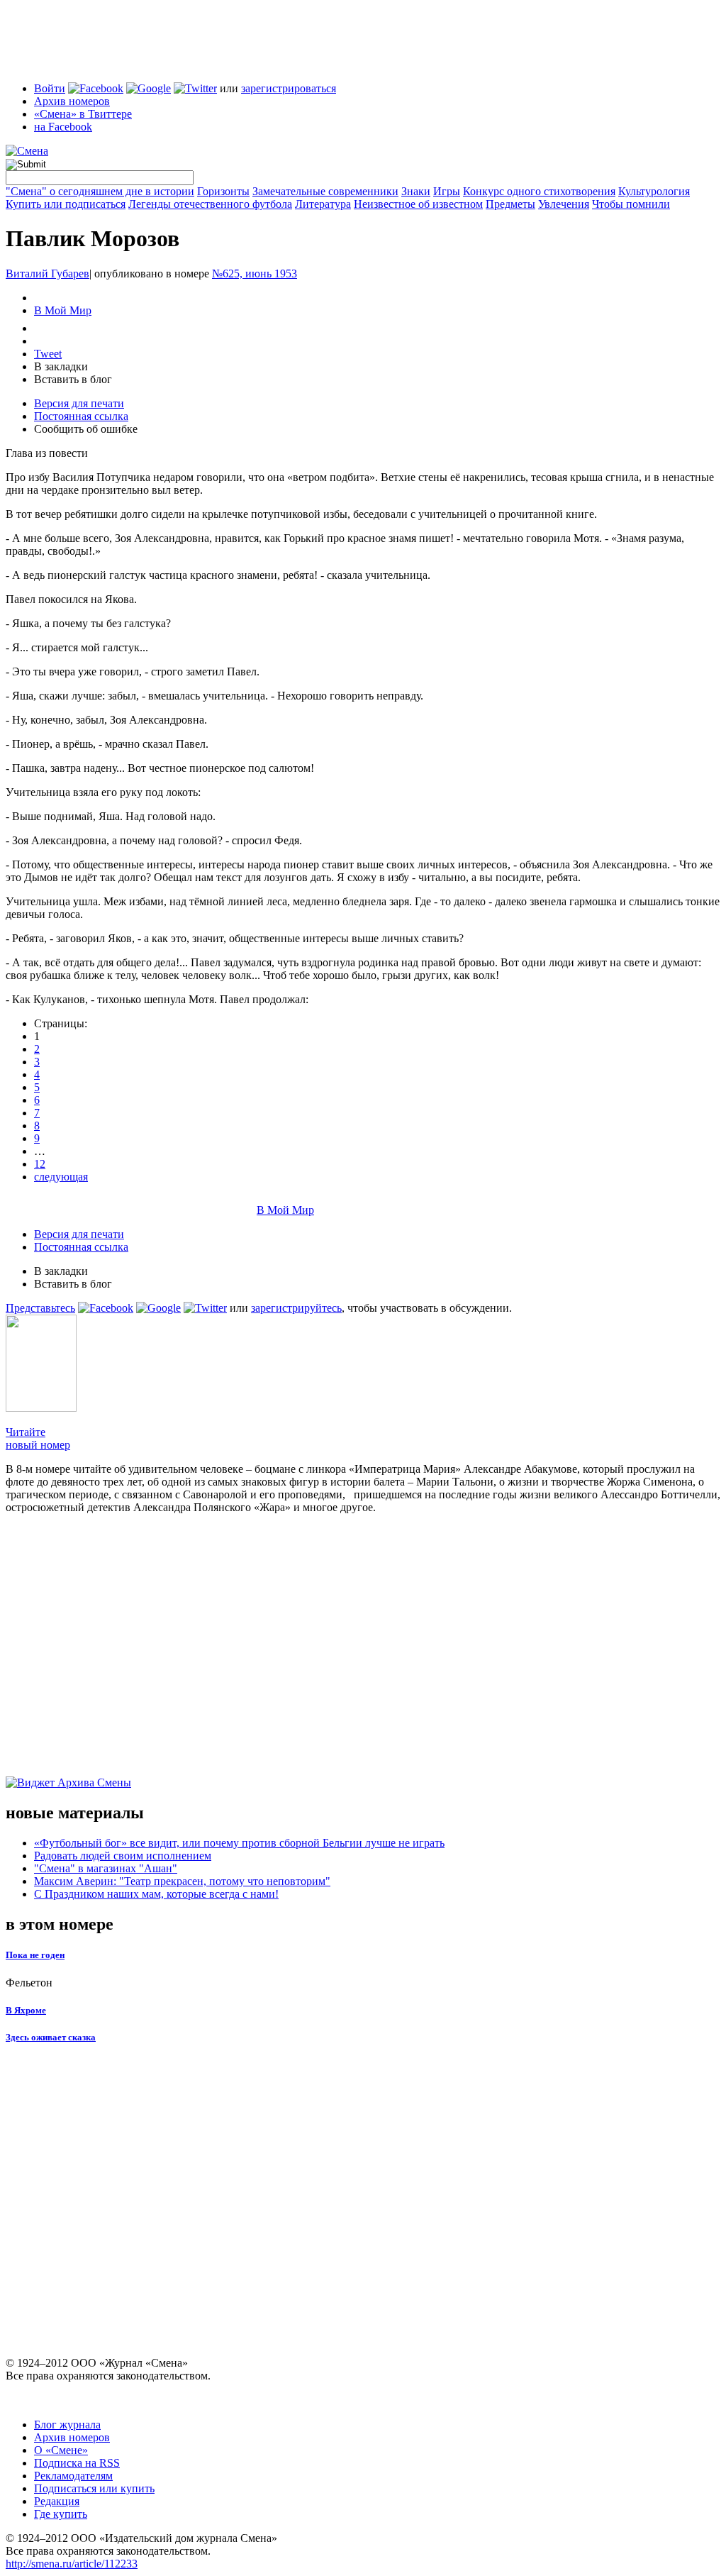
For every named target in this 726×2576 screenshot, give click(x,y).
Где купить (61, 2514)
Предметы (510, 204)
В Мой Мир (63, 310)
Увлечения (564, 204)
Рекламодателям (73, 2476)
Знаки (416, 191)
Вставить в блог (73, 379)
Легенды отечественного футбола (210, 204)
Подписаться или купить (94, 2488)
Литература (323, 204)
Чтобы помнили (631, 204)
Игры (447, 191)
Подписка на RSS (77, 2463)
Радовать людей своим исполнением (123, 1856)
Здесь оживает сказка (51, 2037)
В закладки (61, 366)
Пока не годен (35, 1955)
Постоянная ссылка (81, 416)
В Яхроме (26, 2010)
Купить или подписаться (66, 204)
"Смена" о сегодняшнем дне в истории (100, 191)
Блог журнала (67, 2425)
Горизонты (223, 191)
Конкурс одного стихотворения (539, 191)
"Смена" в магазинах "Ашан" (106, 1868)
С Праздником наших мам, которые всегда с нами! (156, 1894)
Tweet (48, 354)
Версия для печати (79, 403)
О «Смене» (61, 2450)
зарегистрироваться (289, 88)
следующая (61, 1177)
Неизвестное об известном (418, 204)
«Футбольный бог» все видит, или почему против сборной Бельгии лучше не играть (239, 1843)
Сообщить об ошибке (86, 429)
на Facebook (63, 127)
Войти (50, 88)
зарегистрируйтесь (296, 1308)
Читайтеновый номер (38, 1438)
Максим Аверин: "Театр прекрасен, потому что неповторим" (182, 1881)
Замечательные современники (325, 191)
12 (40, 1164)
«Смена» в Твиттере (83, 114)
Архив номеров (72, 101)
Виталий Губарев (48, 273)
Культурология (654, 191)
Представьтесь (40, 1308)
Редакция (57, 2501)
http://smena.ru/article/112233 (72, 2564)
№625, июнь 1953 (255, 273)
